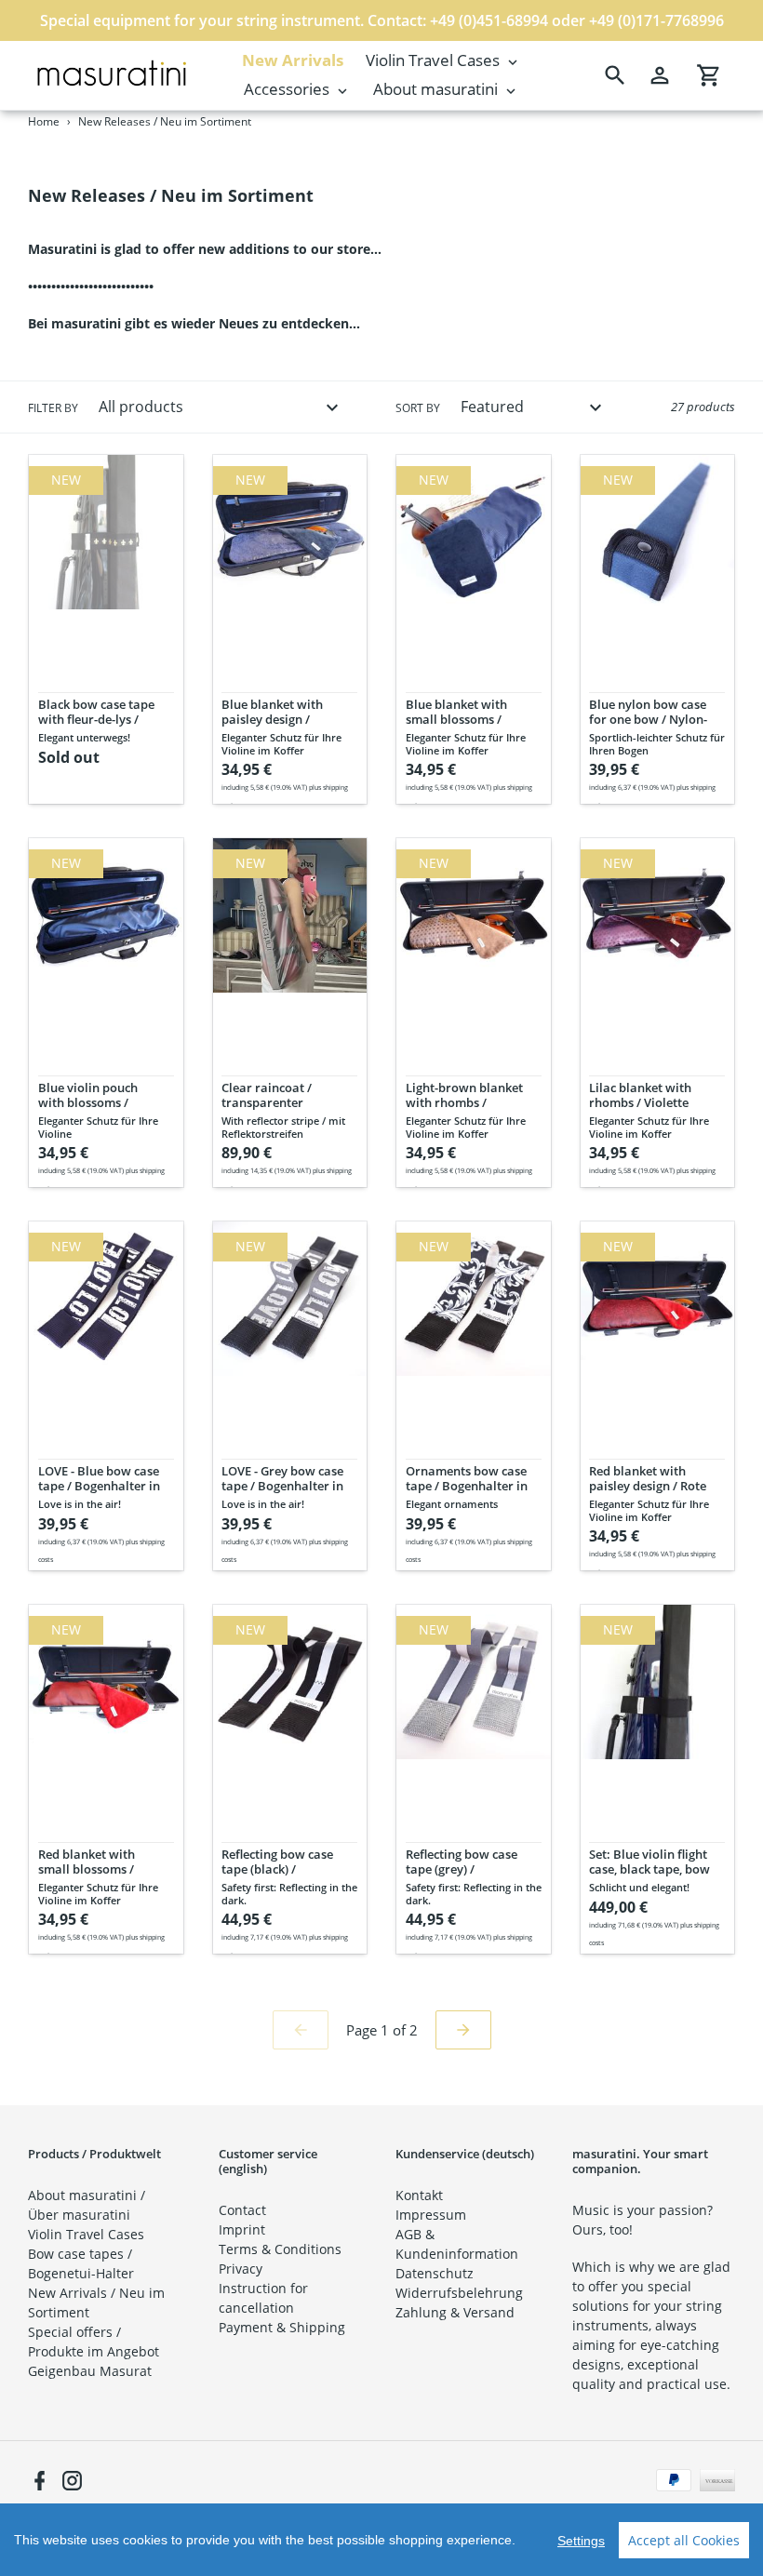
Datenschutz (435, 2273)
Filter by (53, 408)
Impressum (431, 2215)
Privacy (241, 2269)
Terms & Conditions (280, 2249)
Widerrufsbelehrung (459, 2293)
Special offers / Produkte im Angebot (94, 2342)
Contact (242, 2210)
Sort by (418, 408)
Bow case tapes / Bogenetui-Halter (81, 2263)
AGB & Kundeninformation (457, 2244)
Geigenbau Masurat (90, 2371)
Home (44, 121)
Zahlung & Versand (455, 2312)
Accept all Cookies (684, 2540)
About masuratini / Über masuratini (87, 2205)
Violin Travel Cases (86, 2234)
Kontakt (419, 2195)
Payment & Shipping (282, 2327)
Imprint (242, 2229)
